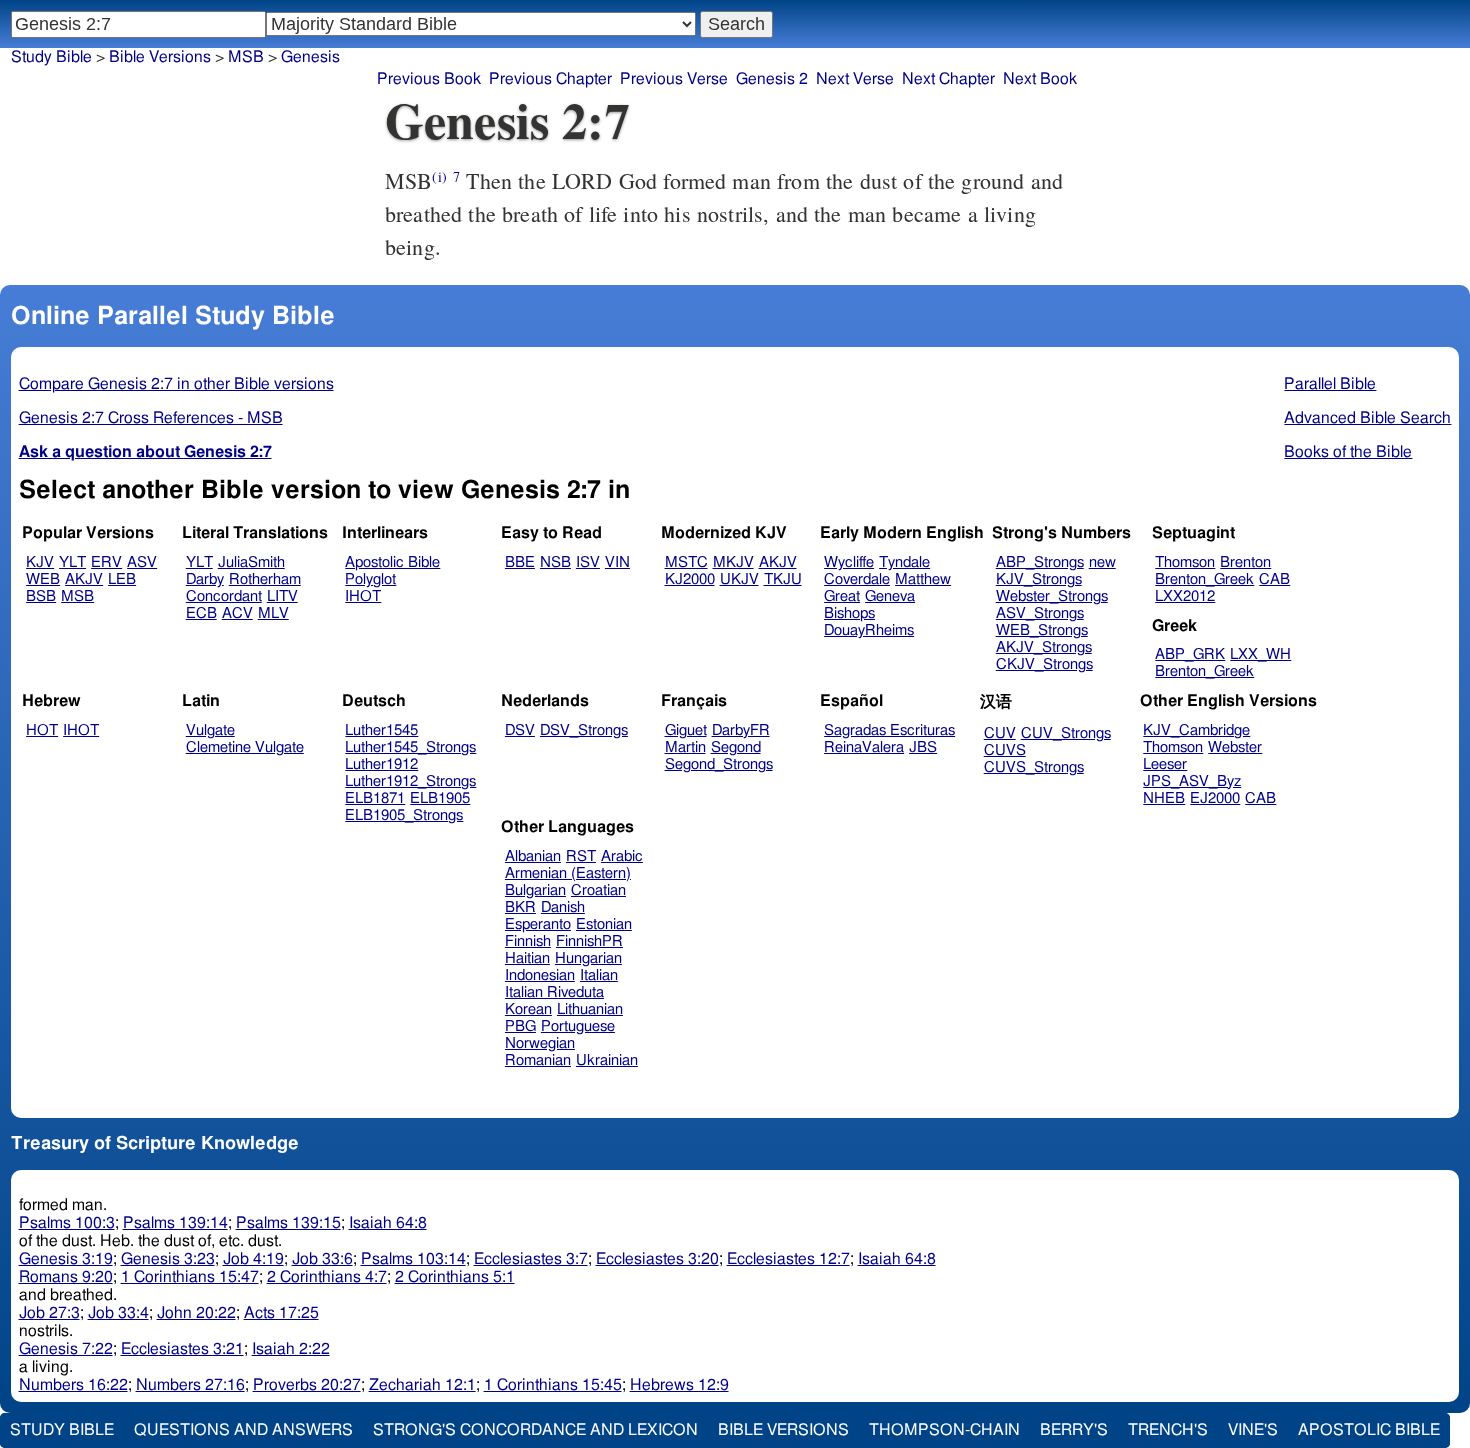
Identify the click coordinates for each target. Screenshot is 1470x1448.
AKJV (84, 579)
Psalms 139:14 (175, 1223)
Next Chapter (948, 79)
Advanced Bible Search (1367, 418)
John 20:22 (196, 1313)
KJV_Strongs (1039, 579)
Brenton (1245, 562)
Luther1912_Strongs (410, 781)
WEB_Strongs (1042, 630)
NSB (555, 562)
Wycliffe (849, 562)
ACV (237, 613)
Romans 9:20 (66, 1277)
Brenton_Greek (1204, 579)
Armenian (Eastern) (568, 873)
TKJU (783, 579)
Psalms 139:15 (288, 1223)
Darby (205, 579)
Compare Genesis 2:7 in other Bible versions (176, 384)
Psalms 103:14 (413, 1259)
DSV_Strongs (584, 730)
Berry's (1074, 1430)
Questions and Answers (243, 1430)
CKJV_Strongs (1044, 664)
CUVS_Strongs (1034, 767)
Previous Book (429, 79)
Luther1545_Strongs (410, 747)
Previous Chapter (550, 79)
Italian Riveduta (554, 992)
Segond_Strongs (719, 764)
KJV (40, 562)
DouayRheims (869, 630)
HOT (42, 730)
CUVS (1005, 750)
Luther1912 (381, 764)
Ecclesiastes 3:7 (531, 1259)
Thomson (1185, 562)
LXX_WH (1260, 654)
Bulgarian (535, 890)
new (1102, 562)
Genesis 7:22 (66, 1349)
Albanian (533, 856)
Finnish (528, 941)
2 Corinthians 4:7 (327, 1277)
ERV (106, 562)
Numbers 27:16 (190, 1385)
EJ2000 (1215, 798)
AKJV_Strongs (1044, 647)
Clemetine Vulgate (245, 747)
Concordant (224, 596)
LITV (282, 596)
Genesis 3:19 (66, 1259)
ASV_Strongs (1040, 613)
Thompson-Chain (944, 1430)
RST (581, 856)
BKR (520, 907)
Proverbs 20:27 (307, 1385)
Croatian (598, 890)
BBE (520, 562)
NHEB (1164, 798)
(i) (439, 176)
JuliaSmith (251, 562)
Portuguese (578, 1026)
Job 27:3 (49, 1313)
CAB (1274, 579)
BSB (41, 596)
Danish (563, 907)
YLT (72, 562)
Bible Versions (160, 57)
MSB (246, 57)
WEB (43, 579)
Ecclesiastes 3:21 (182, 1349)
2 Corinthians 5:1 (455, 1277)
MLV (273, 613)
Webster (1235, 747)
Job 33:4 (118, 1313)
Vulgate (210, 730)
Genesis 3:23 (168, 1259)
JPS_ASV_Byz (1192, 781)
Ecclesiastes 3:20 (657, 1259)
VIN (617, 562)
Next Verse (855, 79)
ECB (201, 613)
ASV (142, 562)
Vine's (1253, 1430)
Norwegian (540, 1043)
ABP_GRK (1190, 654)
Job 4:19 (253, 1259)
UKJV (739, 579)
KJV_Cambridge (1196, 730)
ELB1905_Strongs (404, 815)
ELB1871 (375, 798)
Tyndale (904, 562)
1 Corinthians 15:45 (553, 1385)
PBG (520, 1026)
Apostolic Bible (1369, 1430)
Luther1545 (381, 730)
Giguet (686, 730)
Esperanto (538, 924)
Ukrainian (607, 1060)
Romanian (538, 1060)
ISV (588, 562)
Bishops (849, 613)
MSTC (686, 562)
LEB (122, 579)
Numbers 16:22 (73, 1385)
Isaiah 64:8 (388, 1223)
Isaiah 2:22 (291, 1349)
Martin (685, 747)
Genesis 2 (772, 79)
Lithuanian (590, 1009)
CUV (1000, 733)
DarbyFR (741, 730)
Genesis (310, 57)
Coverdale (857, 579)
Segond (736, 747)
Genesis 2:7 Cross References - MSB (151, 418)
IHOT (363, 596)
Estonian (604, 924)
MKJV (733, 562)
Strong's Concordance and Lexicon (535, 1430)
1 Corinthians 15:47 (190, 1277)
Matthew (923, 579)
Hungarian (588, 958)
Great (842, 596)
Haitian (527, 958)
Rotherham (265, 579)
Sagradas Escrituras (889, 730)
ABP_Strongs (1040, 562)
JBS (923, 747)
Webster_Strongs (1052, 596)
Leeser (1165, 764)
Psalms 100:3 (67, 1223)
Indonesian (540, 975)
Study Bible (51, 57)
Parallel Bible (1330, 384)
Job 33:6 (322, 1259)
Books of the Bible (1348, 452)
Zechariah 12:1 (422, 1385)
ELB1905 (440, 798)
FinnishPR (589, 941)
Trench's (1168, 1430)
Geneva (890, 596)
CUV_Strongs (1066, 733)
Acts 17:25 (281, 1313)
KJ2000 (690, 579)
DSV (520, 730)
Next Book (1040, 79)
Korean (528, 1009)
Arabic (622, 856)
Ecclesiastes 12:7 (788, 1259)
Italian (599, 975)
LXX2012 (1185, 596)
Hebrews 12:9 (679, 1385)
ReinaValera (864, 747)
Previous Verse (674, 79)
